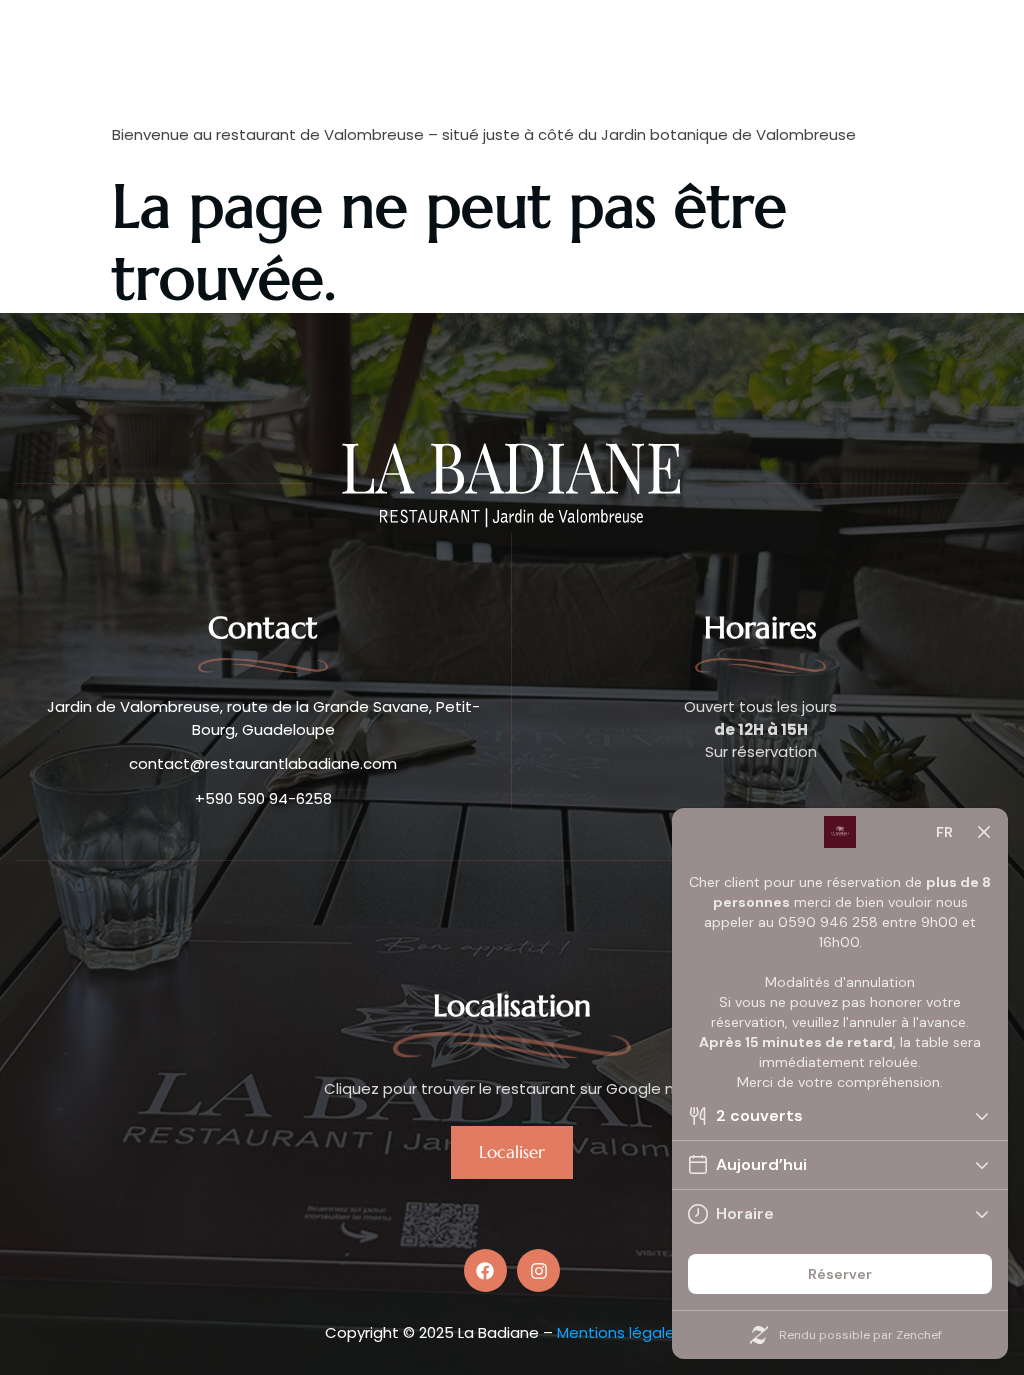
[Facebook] (485, 1270)
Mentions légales (620, 1332)
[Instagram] (538, 1270)
